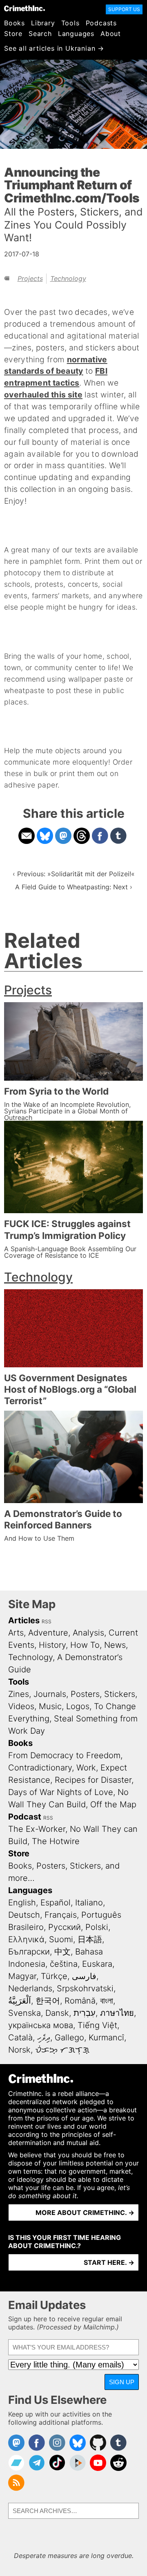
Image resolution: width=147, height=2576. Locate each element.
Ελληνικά (26, 1939)
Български (29, 1952)
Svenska (24, 2013)
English (22, 1903)
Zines (19, 1694)
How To (85, 1645)
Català (20, 2037)
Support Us (124, 9)
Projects (30, 278)
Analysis (88, 1633)
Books (14, 23)
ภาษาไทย (117, 2013)
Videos (21, 1706)
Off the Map (113, 1804)
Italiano (89, 1903)
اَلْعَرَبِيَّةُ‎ (20, 2001)
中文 (62, 1952)
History (52, 1645)
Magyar (22, 1976)
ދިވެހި (44, 2037)
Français (61, 1915)
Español (56, 1903)
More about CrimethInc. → (85, 2212)
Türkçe (54, 1976)
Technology (68, 278)
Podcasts (101, 23)
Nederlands (30, 1988)
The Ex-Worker (37, 1829)
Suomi (61, 1939)
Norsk (19, 2050)
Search (40, 34)
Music (50, 1706)
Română (80, 2001)
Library (43, 23)
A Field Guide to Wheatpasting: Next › (74, 887)
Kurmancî (106, 2037)
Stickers (120, 1694)
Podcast (25, 1817)
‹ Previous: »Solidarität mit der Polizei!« (74, 874)
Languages (76, 34)
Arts (16, 1633)
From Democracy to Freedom (64, 1755)
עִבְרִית (85, 2013)
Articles (24, 1620)
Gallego (69, 2037)
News (115, 1645)
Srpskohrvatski (85, 1988)
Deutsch (24, 1915)
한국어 (48, 2001)
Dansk (57, 2013)
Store (13, 34)
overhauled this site (43, 395)
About (111, 34)
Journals (50, 1694)
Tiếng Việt (97, 2025)
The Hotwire (56, 1841)
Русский (65, 1927)
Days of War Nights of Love (61, 1792)
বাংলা (107, 2001)
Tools (70, 23)
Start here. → (109, 2262)
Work (86, 1768)
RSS (47, 1621)
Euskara (97, 1964)
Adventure (48, 1633)
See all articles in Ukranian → (54, 48)
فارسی (84, 1976)
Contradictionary (40, 1768)
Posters (85, 1694)
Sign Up (122, 2382)
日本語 (90, 1939)
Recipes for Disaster (93, 1780)
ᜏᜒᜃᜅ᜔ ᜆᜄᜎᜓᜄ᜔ (62, 2050)
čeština (64, 1964)
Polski (97, 1927)
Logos (78, 1706)
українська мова (41, 2025)
